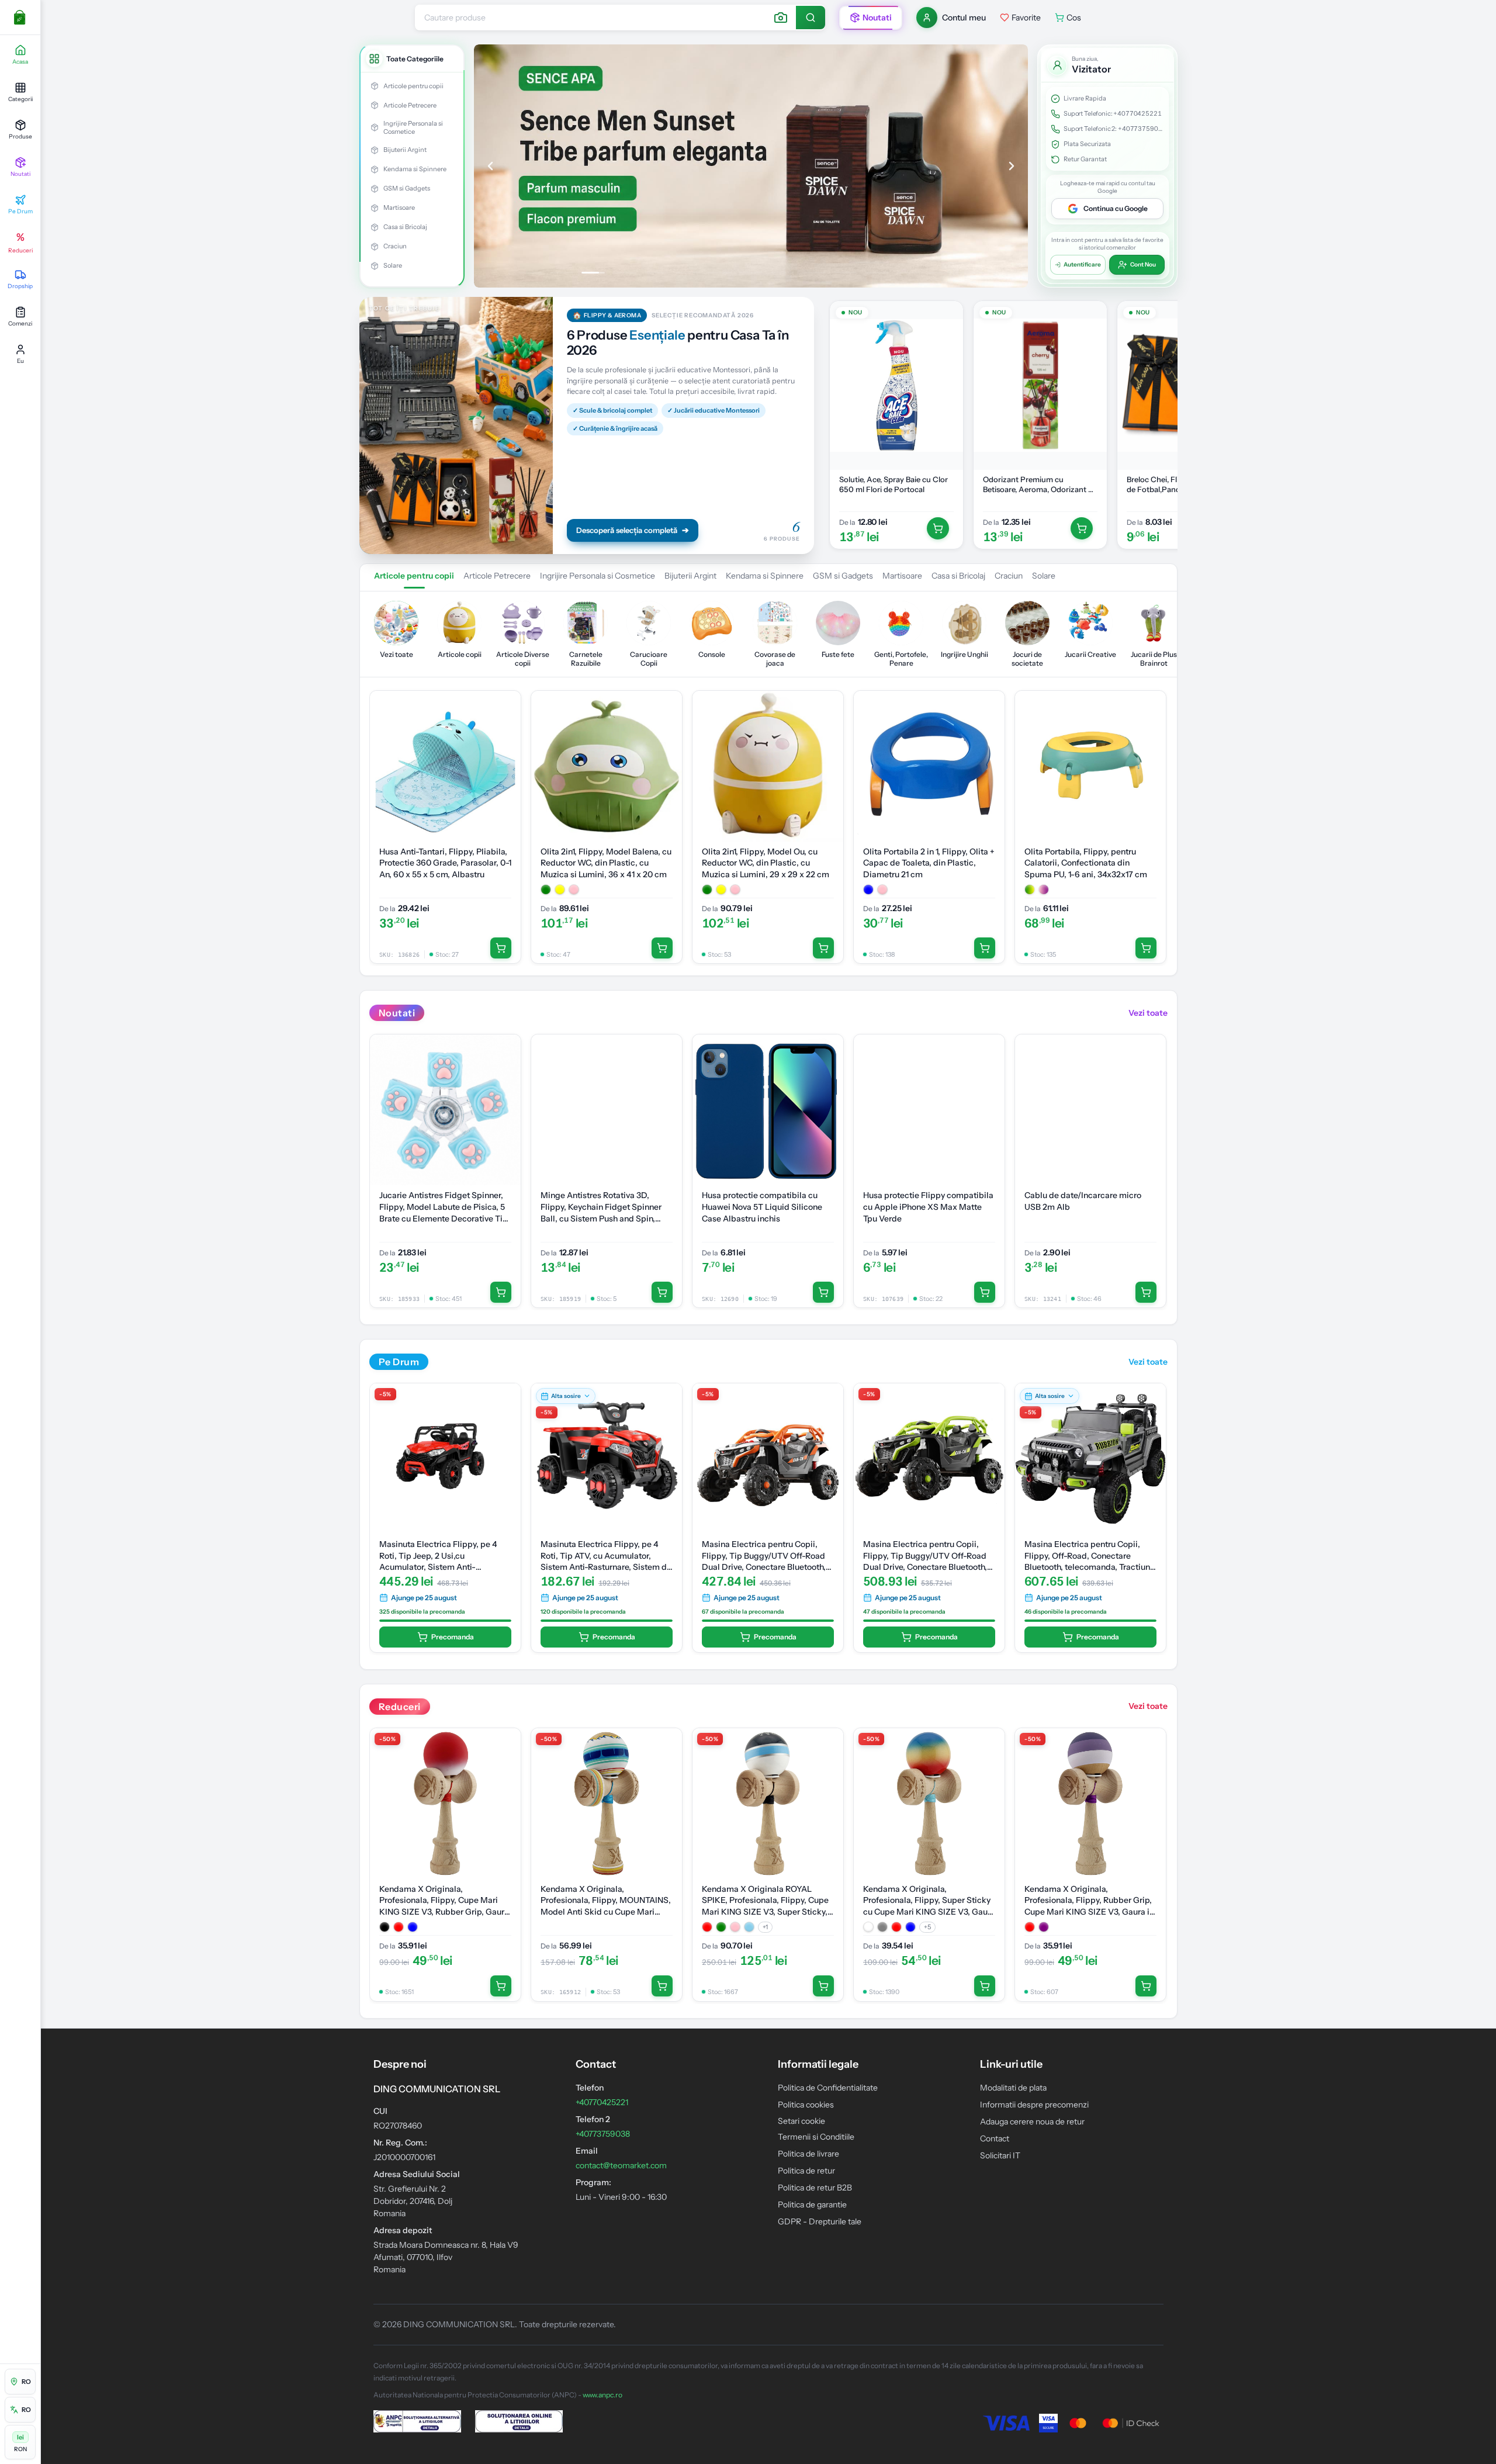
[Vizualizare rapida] (948, 340)
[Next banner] (1012, 166)
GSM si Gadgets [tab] (843, 576)
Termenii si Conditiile (816, 2137)
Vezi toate (1148, 1013)
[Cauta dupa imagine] (781, 18)
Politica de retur (806, 2171)
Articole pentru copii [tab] (414, 576)
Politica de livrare (808, 2154)
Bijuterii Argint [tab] (690, 576)
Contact (995, 2138)
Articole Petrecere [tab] (497, 576)
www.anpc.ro (602, 2395)
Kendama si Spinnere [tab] (765, 576)
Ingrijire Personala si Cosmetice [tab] (598, 576)
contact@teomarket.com (621, 2165)
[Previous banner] (490, 166)
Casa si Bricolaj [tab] (958, 576)
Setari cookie (801, 2121)
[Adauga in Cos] (938, 528)
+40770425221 (1137, 113)
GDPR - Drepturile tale (820, 2221)
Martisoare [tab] (902, 576)
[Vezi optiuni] (667, 729)
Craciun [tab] (1009, 576)
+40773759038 (1142, 129)
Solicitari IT (1000, 2155)
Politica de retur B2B (815, 2188)
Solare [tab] (1044, 576)
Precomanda (453, 1637)
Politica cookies (806, 2105)
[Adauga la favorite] (948, 316)
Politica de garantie (812, 2205)
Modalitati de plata (1013, 2088)
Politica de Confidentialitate (828, 2088)
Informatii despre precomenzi (1034, 2105)
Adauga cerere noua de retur (1032, 2122)
